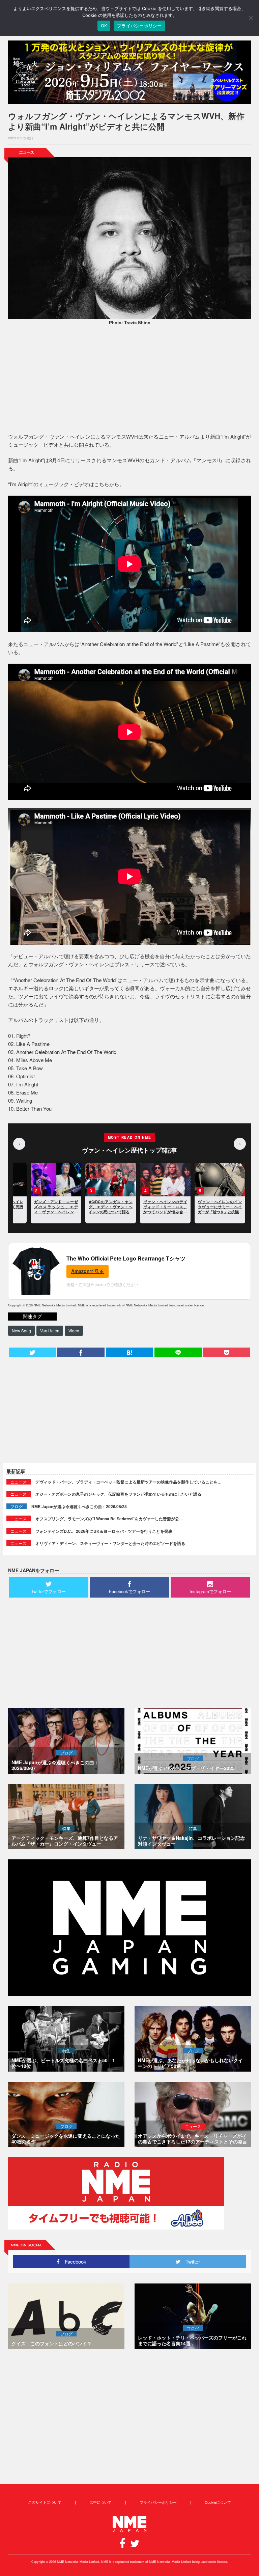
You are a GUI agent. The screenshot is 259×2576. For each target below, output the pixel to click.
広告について (100, 2502)
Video (74, 1331)
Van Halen (50, 1331)
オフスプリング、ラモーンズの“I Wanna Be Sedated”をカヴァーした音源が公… (109, 1519)
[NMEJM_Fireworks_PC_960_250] (129, 72)
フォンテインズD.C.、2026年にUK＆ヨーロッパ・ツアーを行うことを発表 (104, 1531)
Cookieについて (218, 2502)
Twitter (190, 2261)
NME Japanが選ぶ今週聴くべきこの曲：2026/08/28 (79, 1506)
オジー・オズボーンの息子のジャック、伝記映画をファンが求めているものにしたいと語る (118, 1494)
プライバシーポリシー (158, 2502)
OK (104, 26)
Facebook (73, 2261)
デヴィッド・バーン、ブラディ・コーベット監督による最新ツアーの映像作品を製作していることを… (128, 1482)
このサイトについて (45, 2502)
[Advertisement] (129, 380)
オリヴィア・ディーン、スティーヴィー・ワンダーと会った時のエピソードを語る (110, 1543)
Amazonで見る (88, 1271)
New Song (21, 1331)
